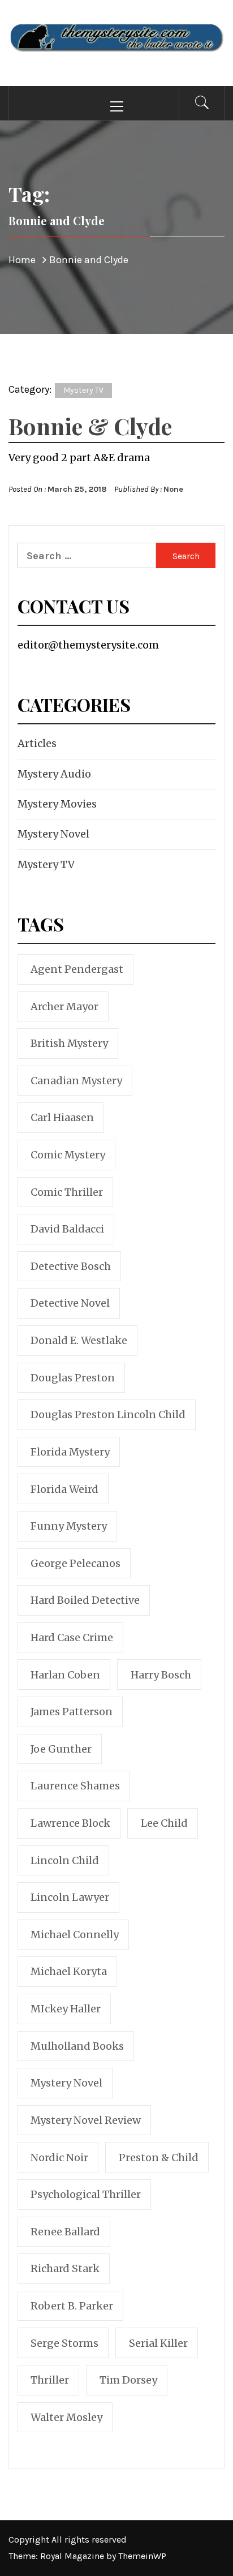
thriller (50, 2380)
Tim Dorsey (128, 2380)
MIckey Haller (66, 2009)
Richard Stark (65, 2268)
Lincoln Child (65, 1860)
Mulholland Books (77, 2046)
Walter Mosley (66, 2417)
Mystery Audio (54, 774)
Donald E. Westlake (79, 1340)
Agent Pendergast (77, 969)
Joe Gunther (61, 1749)
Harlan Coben (65, 1675)
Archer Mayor (64, 1006)
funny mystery (69, 1526)
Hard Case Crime (72, 1637)
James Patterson (72, 1712)
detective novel (70, 1303)
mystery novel (66, 2083)
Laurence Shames (75, 1786)
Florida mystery (70, 1452)
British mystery (69, 1043)
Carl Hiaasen (62, 1117)
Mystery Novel (53, 834)
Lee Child (164, 1823)
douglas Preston (73, 1378)
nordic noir (59, 2158)
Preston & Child (159, 2158)
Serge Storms (64, 2343)
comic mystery (68, 1155)
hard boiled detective (85, 1600)
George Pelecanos (75, 1563)
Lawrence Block (70, 1823)
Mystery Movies (57, 804)
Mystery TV (83, 390)
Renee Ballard (65, 2232)
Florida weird (64, 1489)
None (173, 489)
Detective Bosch (71, 1266)
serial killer (158, 2343)
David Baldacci (67, 1229)
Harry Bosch (161, 1675)
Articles (37, 743)
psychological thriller (86, 2194)
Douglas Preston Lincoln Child (108, 1414)
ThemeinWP (142, 2556)
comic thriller (67, 1192)
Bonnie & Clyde (90, 426)
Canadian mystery (76, 1081)
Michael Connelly (75, 1935)
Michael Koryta (69, 1971)
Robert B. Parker (72, 2306)
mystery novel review (86, 2120)
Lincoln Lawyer (70, 1897)
